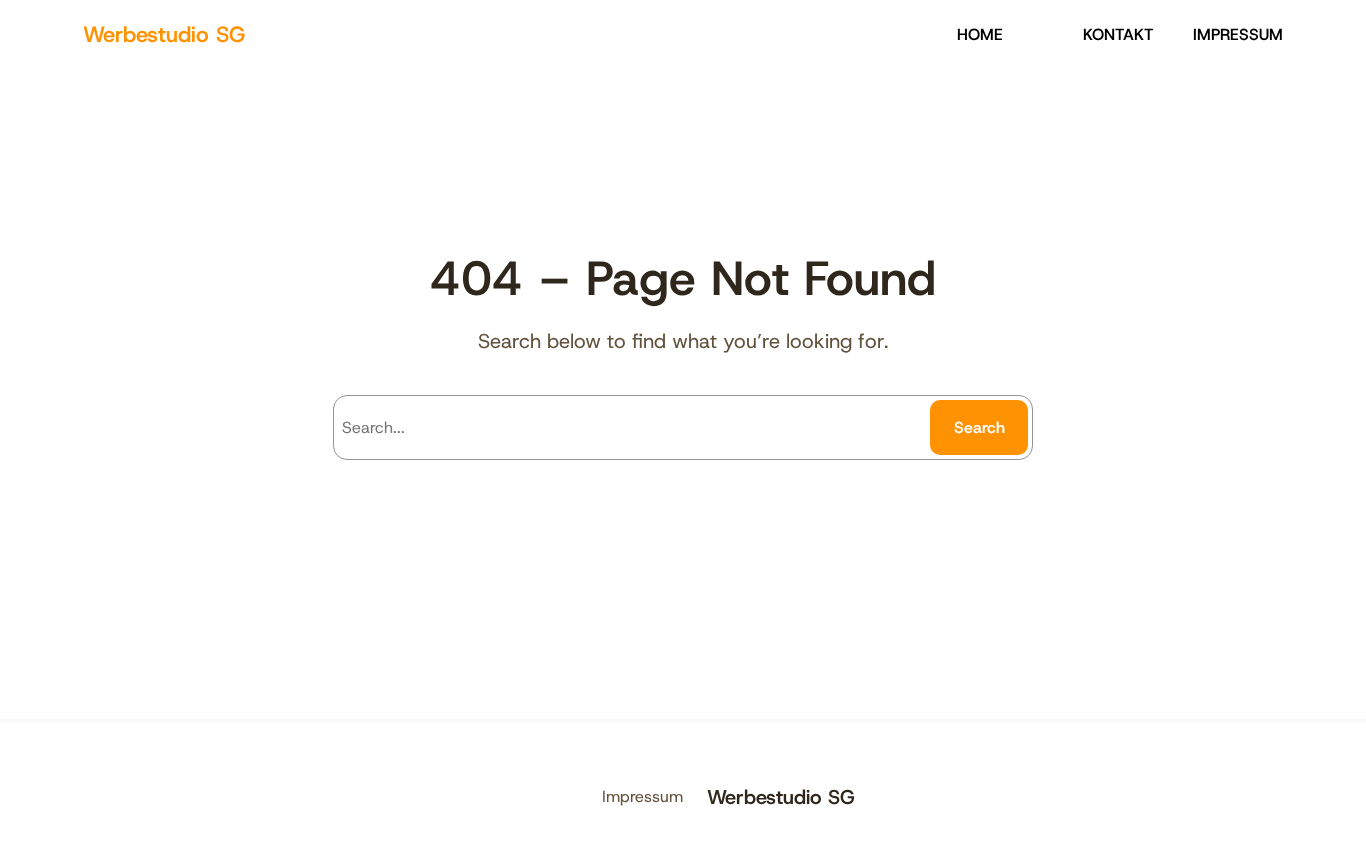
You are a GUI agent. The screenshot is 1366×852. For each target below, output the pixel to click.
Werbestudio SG (164, 34)
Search (979, 427)
